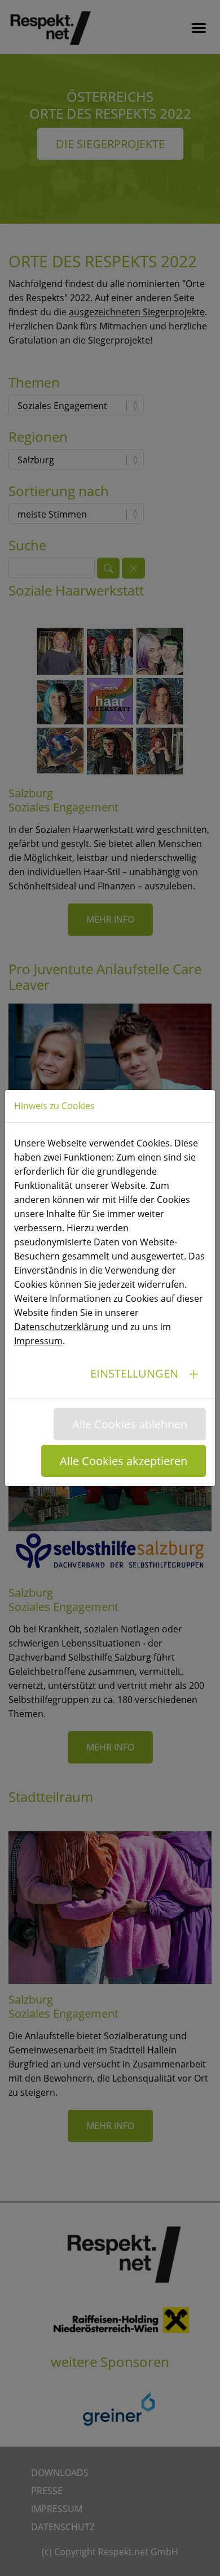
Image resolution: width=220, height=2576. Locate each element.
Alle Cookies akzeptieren (124, 1461)
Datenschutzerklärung (61, 1327)
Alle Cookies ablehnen (130, 1424)
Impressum (38, 1341)
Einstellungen (134, 1373)
